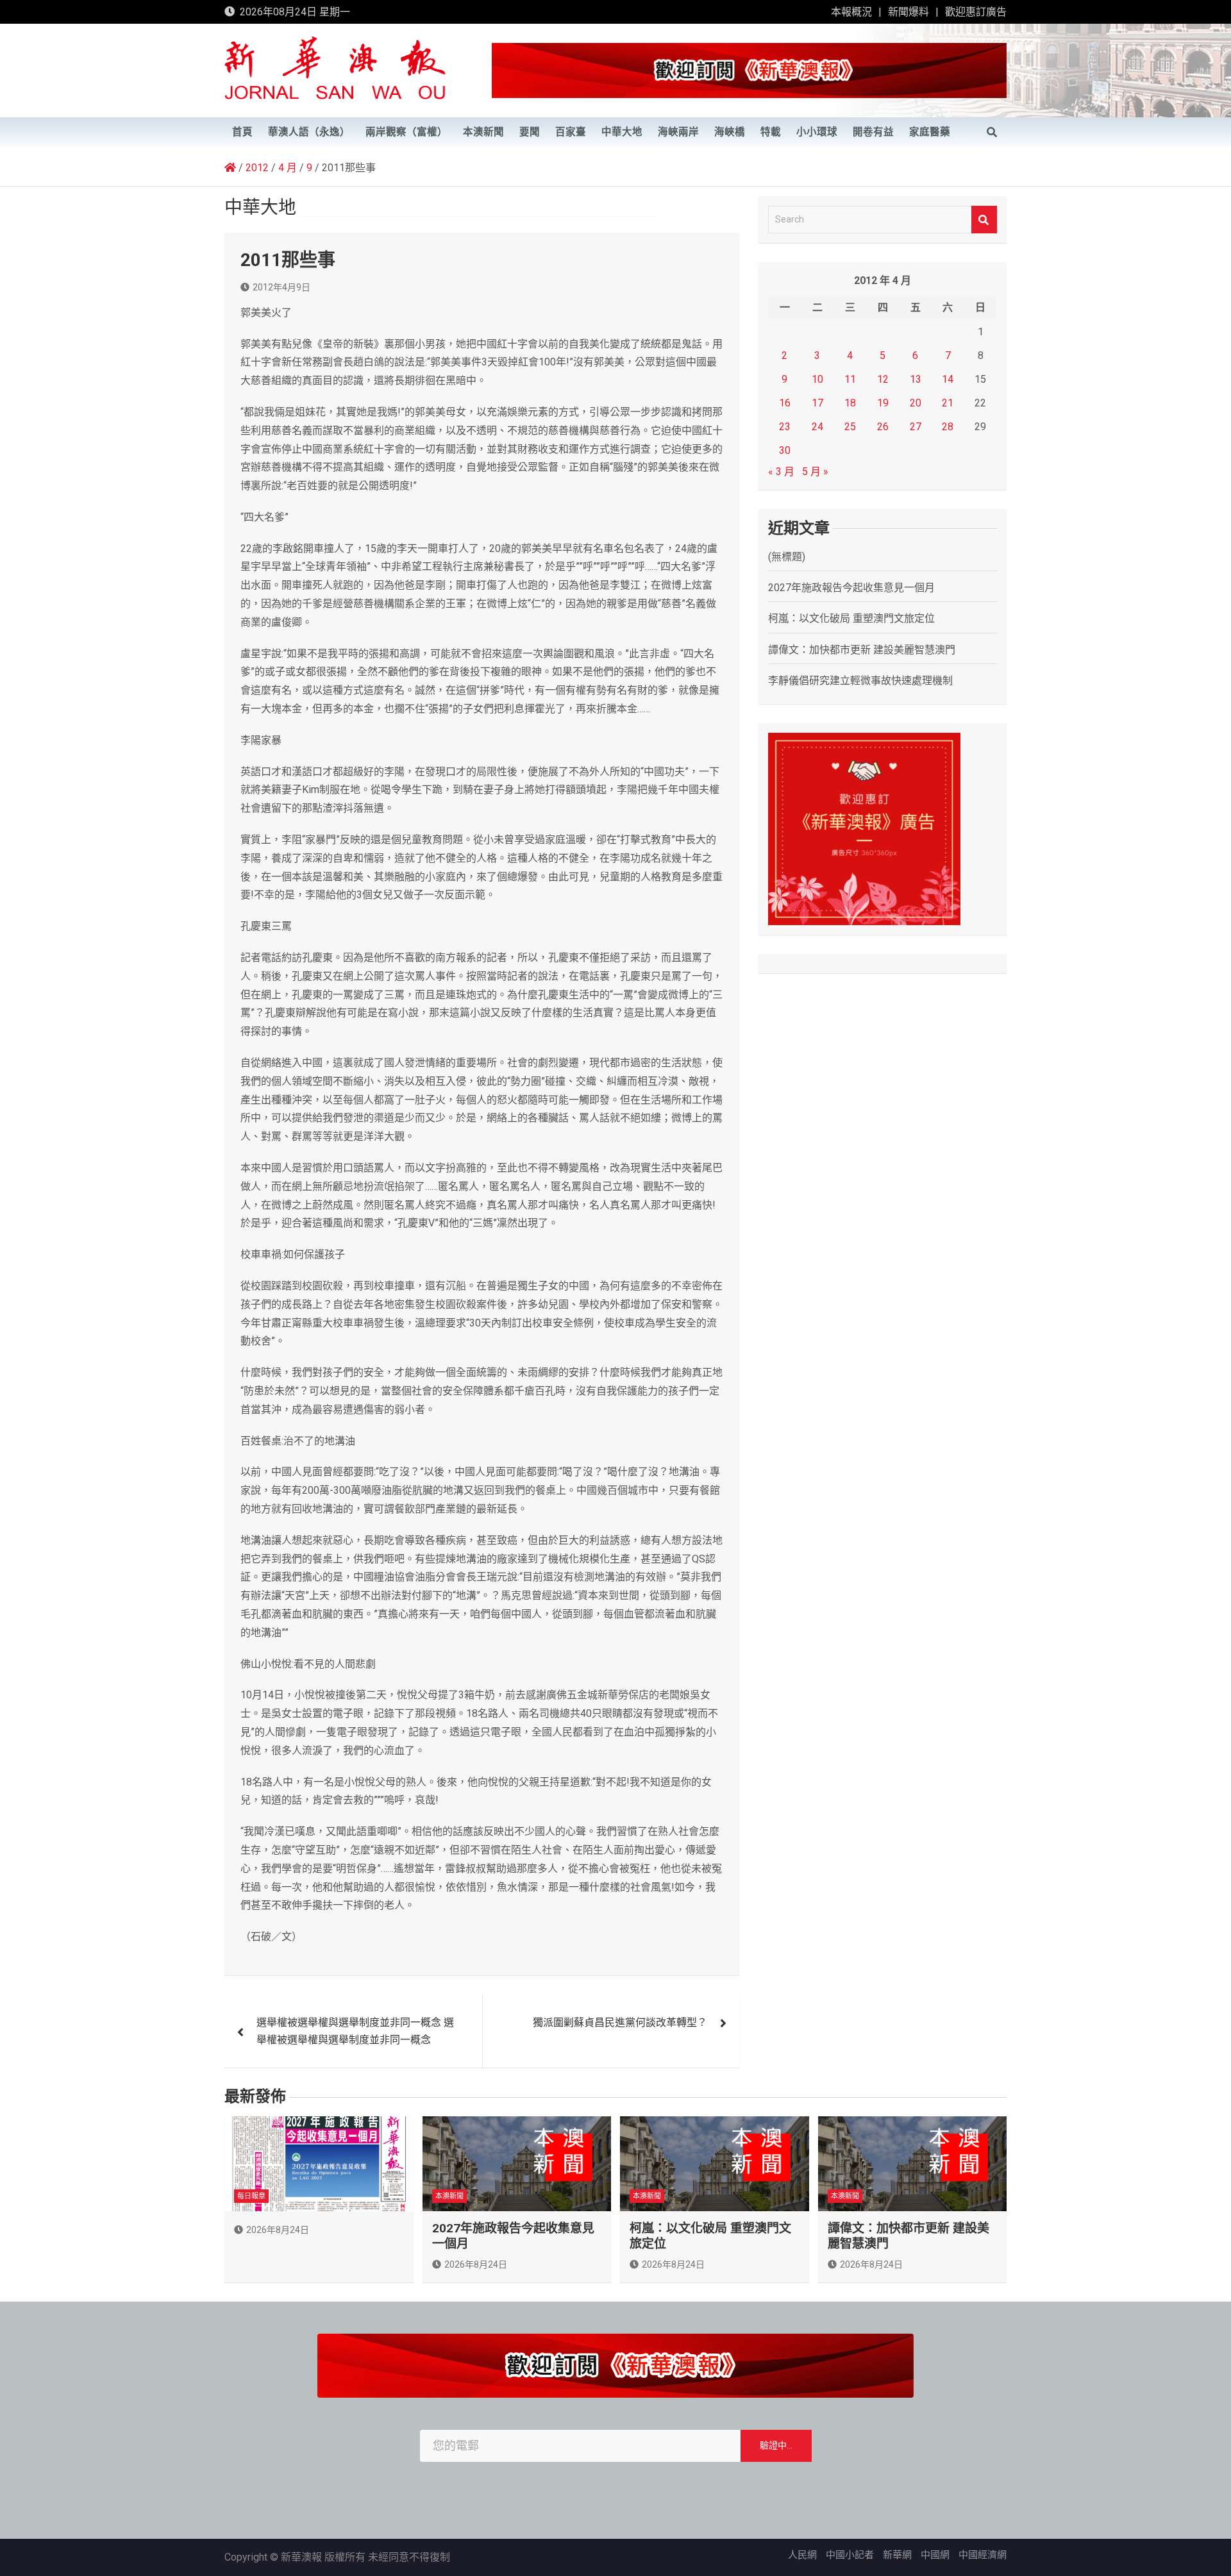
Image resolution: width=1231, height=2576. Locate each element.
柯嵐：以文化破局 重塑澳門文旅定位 (851, 618)
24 (817, 427)
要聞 (530, 132)
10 (817, 379)
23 (785, 427)
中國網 (935, 2555)
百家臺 (571, 132)
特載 (771, 132)
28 (948, 427)
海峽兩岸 (678, 132)
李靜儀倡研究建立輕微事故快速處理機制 (860, 681)
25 (850, 427)
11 (850, 379)
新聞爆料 (909, 12)
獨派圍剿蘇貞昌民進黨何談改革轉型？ (620, 2022)
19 (883, 403)
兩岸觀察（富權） (406, 132)
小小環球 (817, 132)
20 (916, 403)
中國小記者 (850, 2555)
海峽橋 (730, 132)
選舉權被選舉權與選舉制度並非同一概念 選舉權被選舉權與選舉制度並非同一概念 (355, 2031)
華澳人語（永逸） (309, 132)
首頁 (242, 132)
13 (916, 379)
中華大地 (622, 132)
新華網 (897, 2555)
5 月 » (815, 472)
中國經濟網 (983, 2555)
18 (850, 403)
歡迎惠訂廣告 (976, 12)
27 (916, 427)
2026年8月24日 (278, 2230)
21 (948, 403)
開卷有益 (873, 132)
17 (817, 403)
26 (883, 427)
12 (883, 379)
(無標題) (787, 557)
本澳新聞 (483, 132)
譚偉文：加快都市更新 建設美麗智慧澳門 (862, 650)
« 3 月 (781, 472)
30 (785, 450)
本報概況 (851, 12)
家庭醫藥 (930, 132)
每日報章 (251, 2196)
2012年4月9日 (281, 287)
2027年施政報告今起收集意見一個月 (851, 588)
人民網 (802, 2555)
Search (984, 220)
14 (948, 379)
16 (785, 403)
